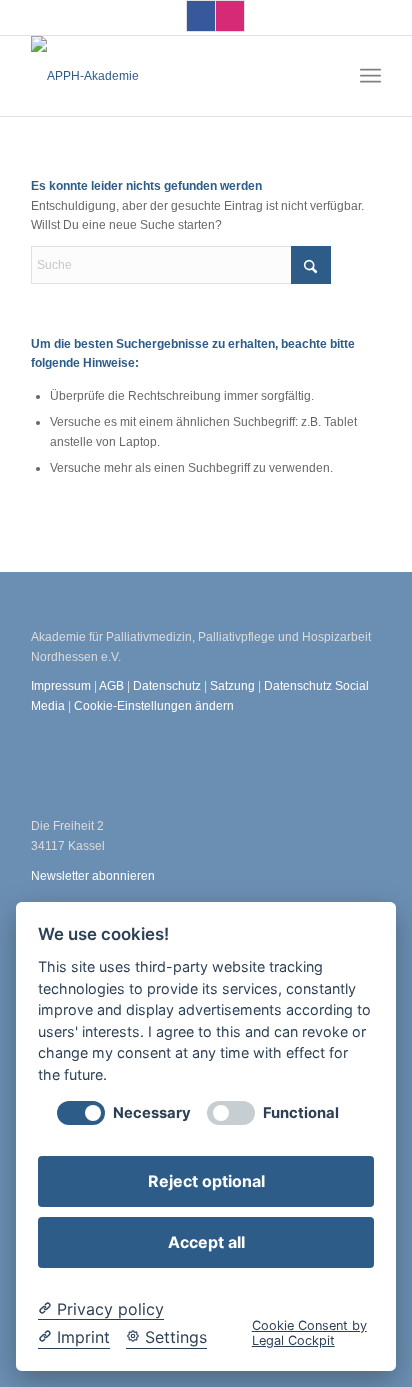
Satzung (232, 686)
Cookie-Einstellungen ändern (154, 706)
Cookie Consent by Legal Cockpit (309, 1333)
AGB (113, 686)
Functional (301, 1113)
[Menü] (370, 76)
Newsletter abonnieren (93, 876)
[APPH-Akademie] (171, 76)
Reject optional (206, 1181)
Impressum (61, 686)
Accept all (206, 1242)
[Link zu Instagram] (230, 16)
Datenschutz (167, 686)
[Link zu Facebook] (201, 16)
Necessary (152, 1113)
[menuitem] (370, 76)
